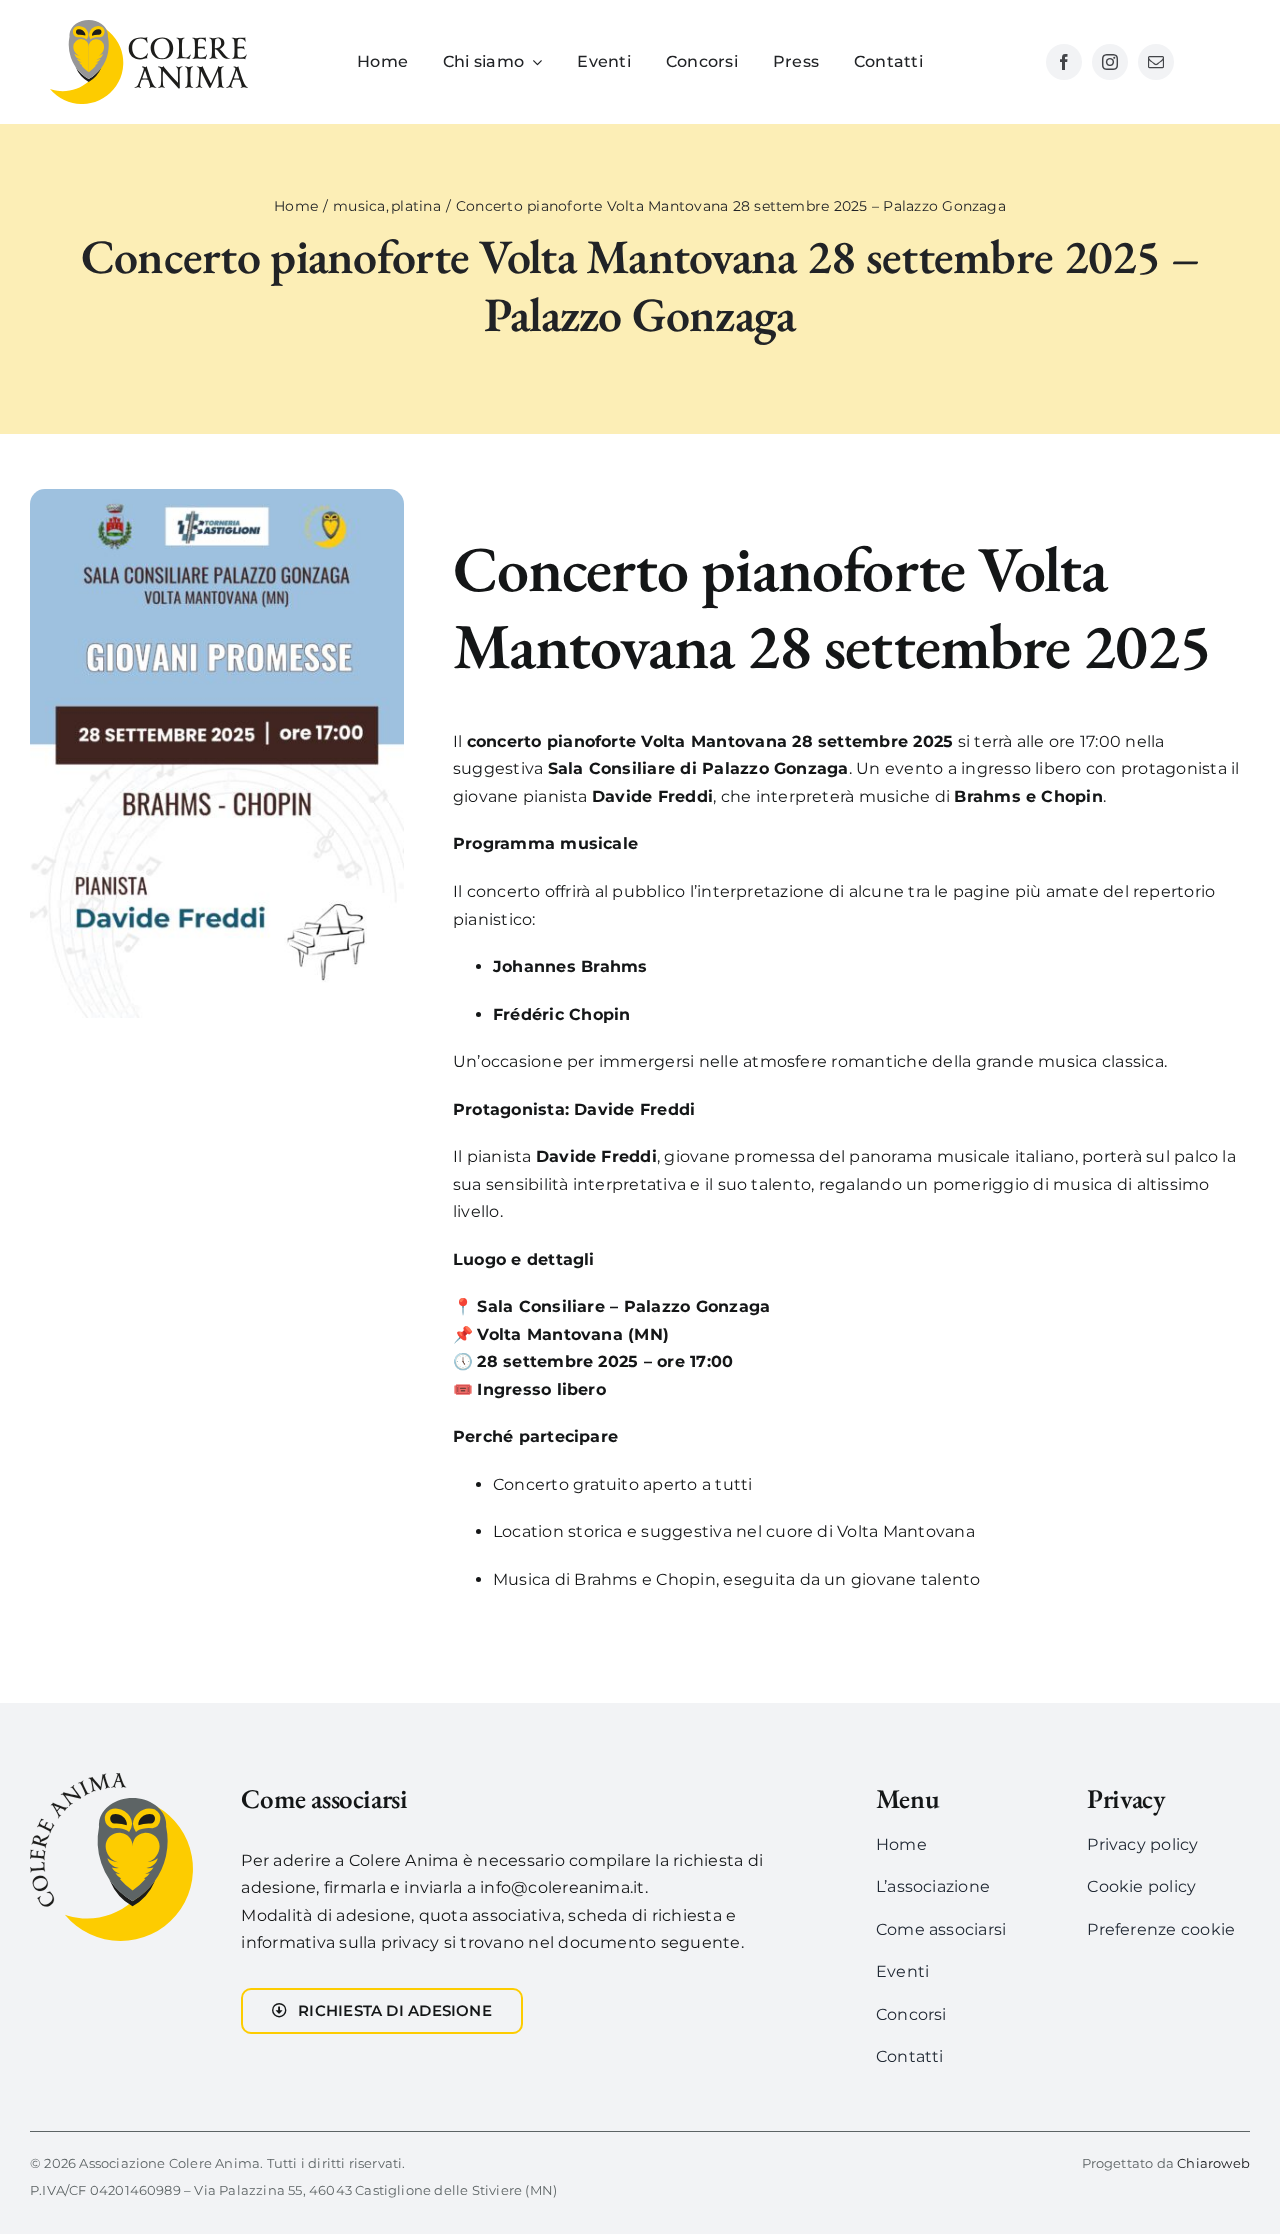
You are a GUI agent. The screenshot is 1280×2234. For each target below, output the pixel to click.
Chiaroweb (1213, 2163)
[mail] (1156, 62)
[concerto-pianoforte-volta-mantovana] (217, 496)
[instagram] (1110, 62)
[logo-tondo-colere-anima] (111, 1780)
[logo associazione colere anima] (149, 27)
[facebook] (1064, 62)
